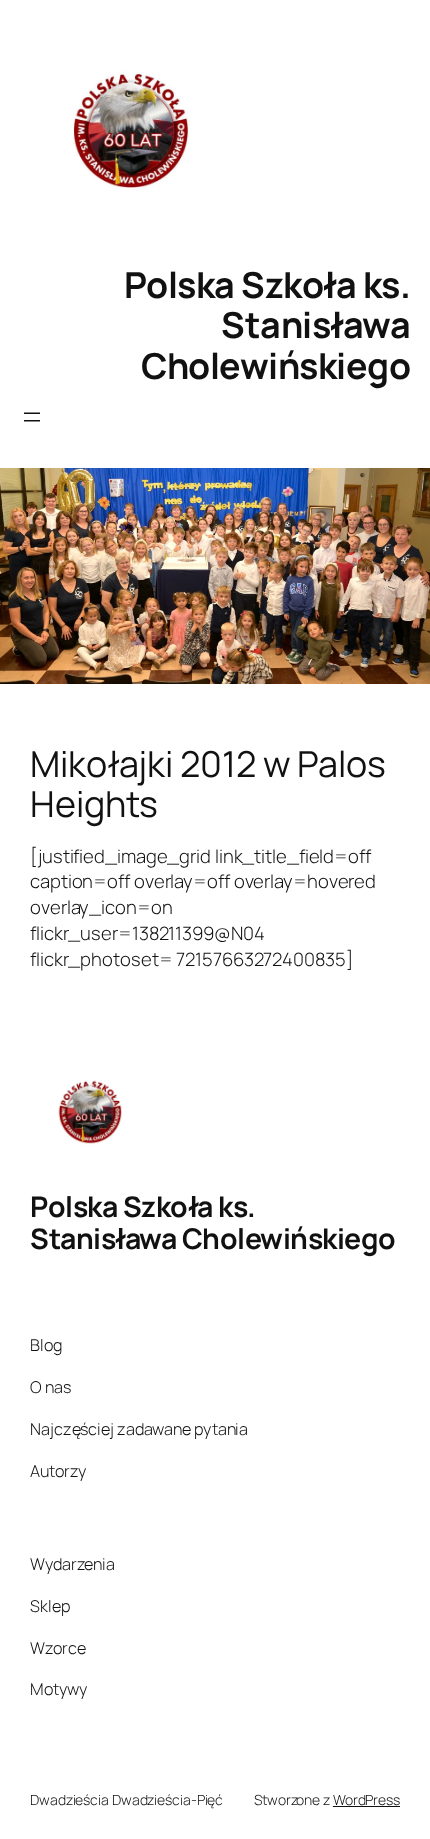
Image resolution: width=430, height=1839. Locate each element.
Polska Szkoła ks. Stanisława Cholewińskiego (267, 325)
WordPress (366, 1799)
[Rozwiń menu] (32, 417)
